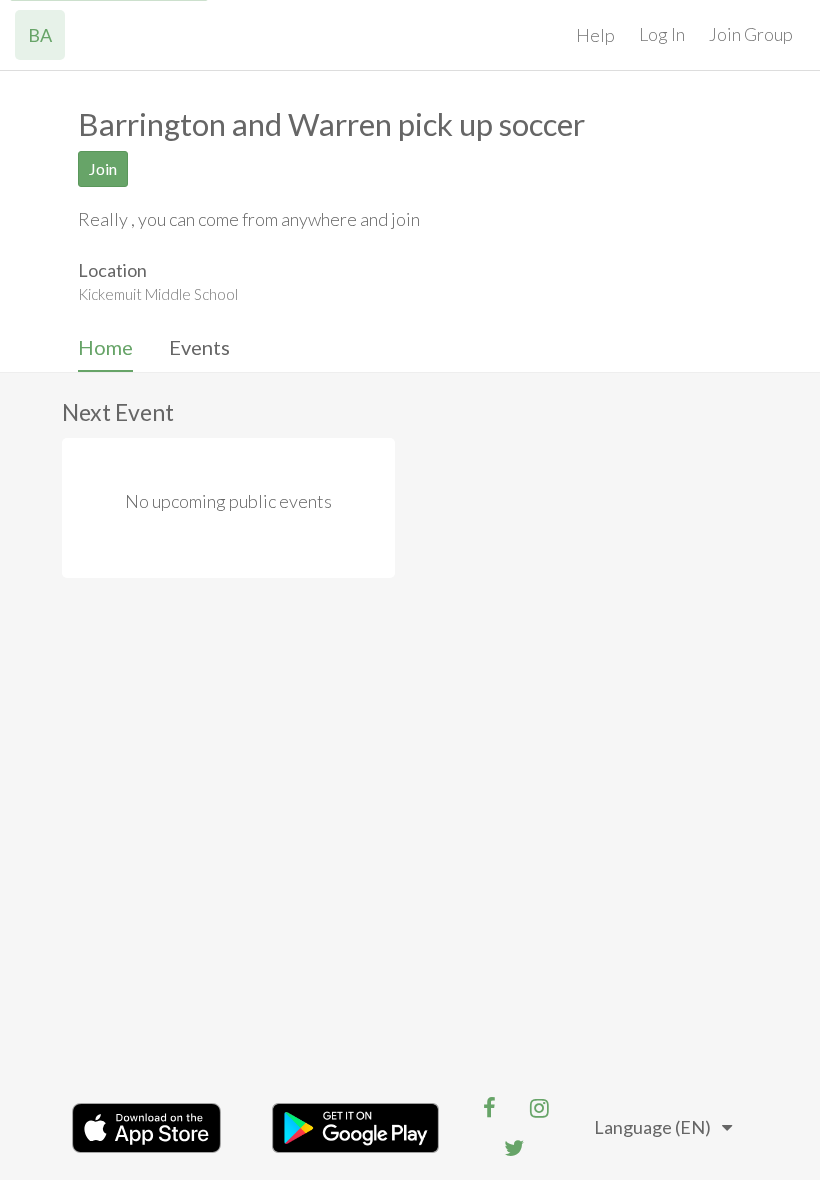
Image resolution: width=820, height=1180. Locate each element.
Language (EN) (652, 1127)
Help (595, 35)
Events (199, 347)
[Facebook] (489, 1108)
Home (105, 347)
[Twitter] (514, 1148)
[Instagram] (539, 1108)
